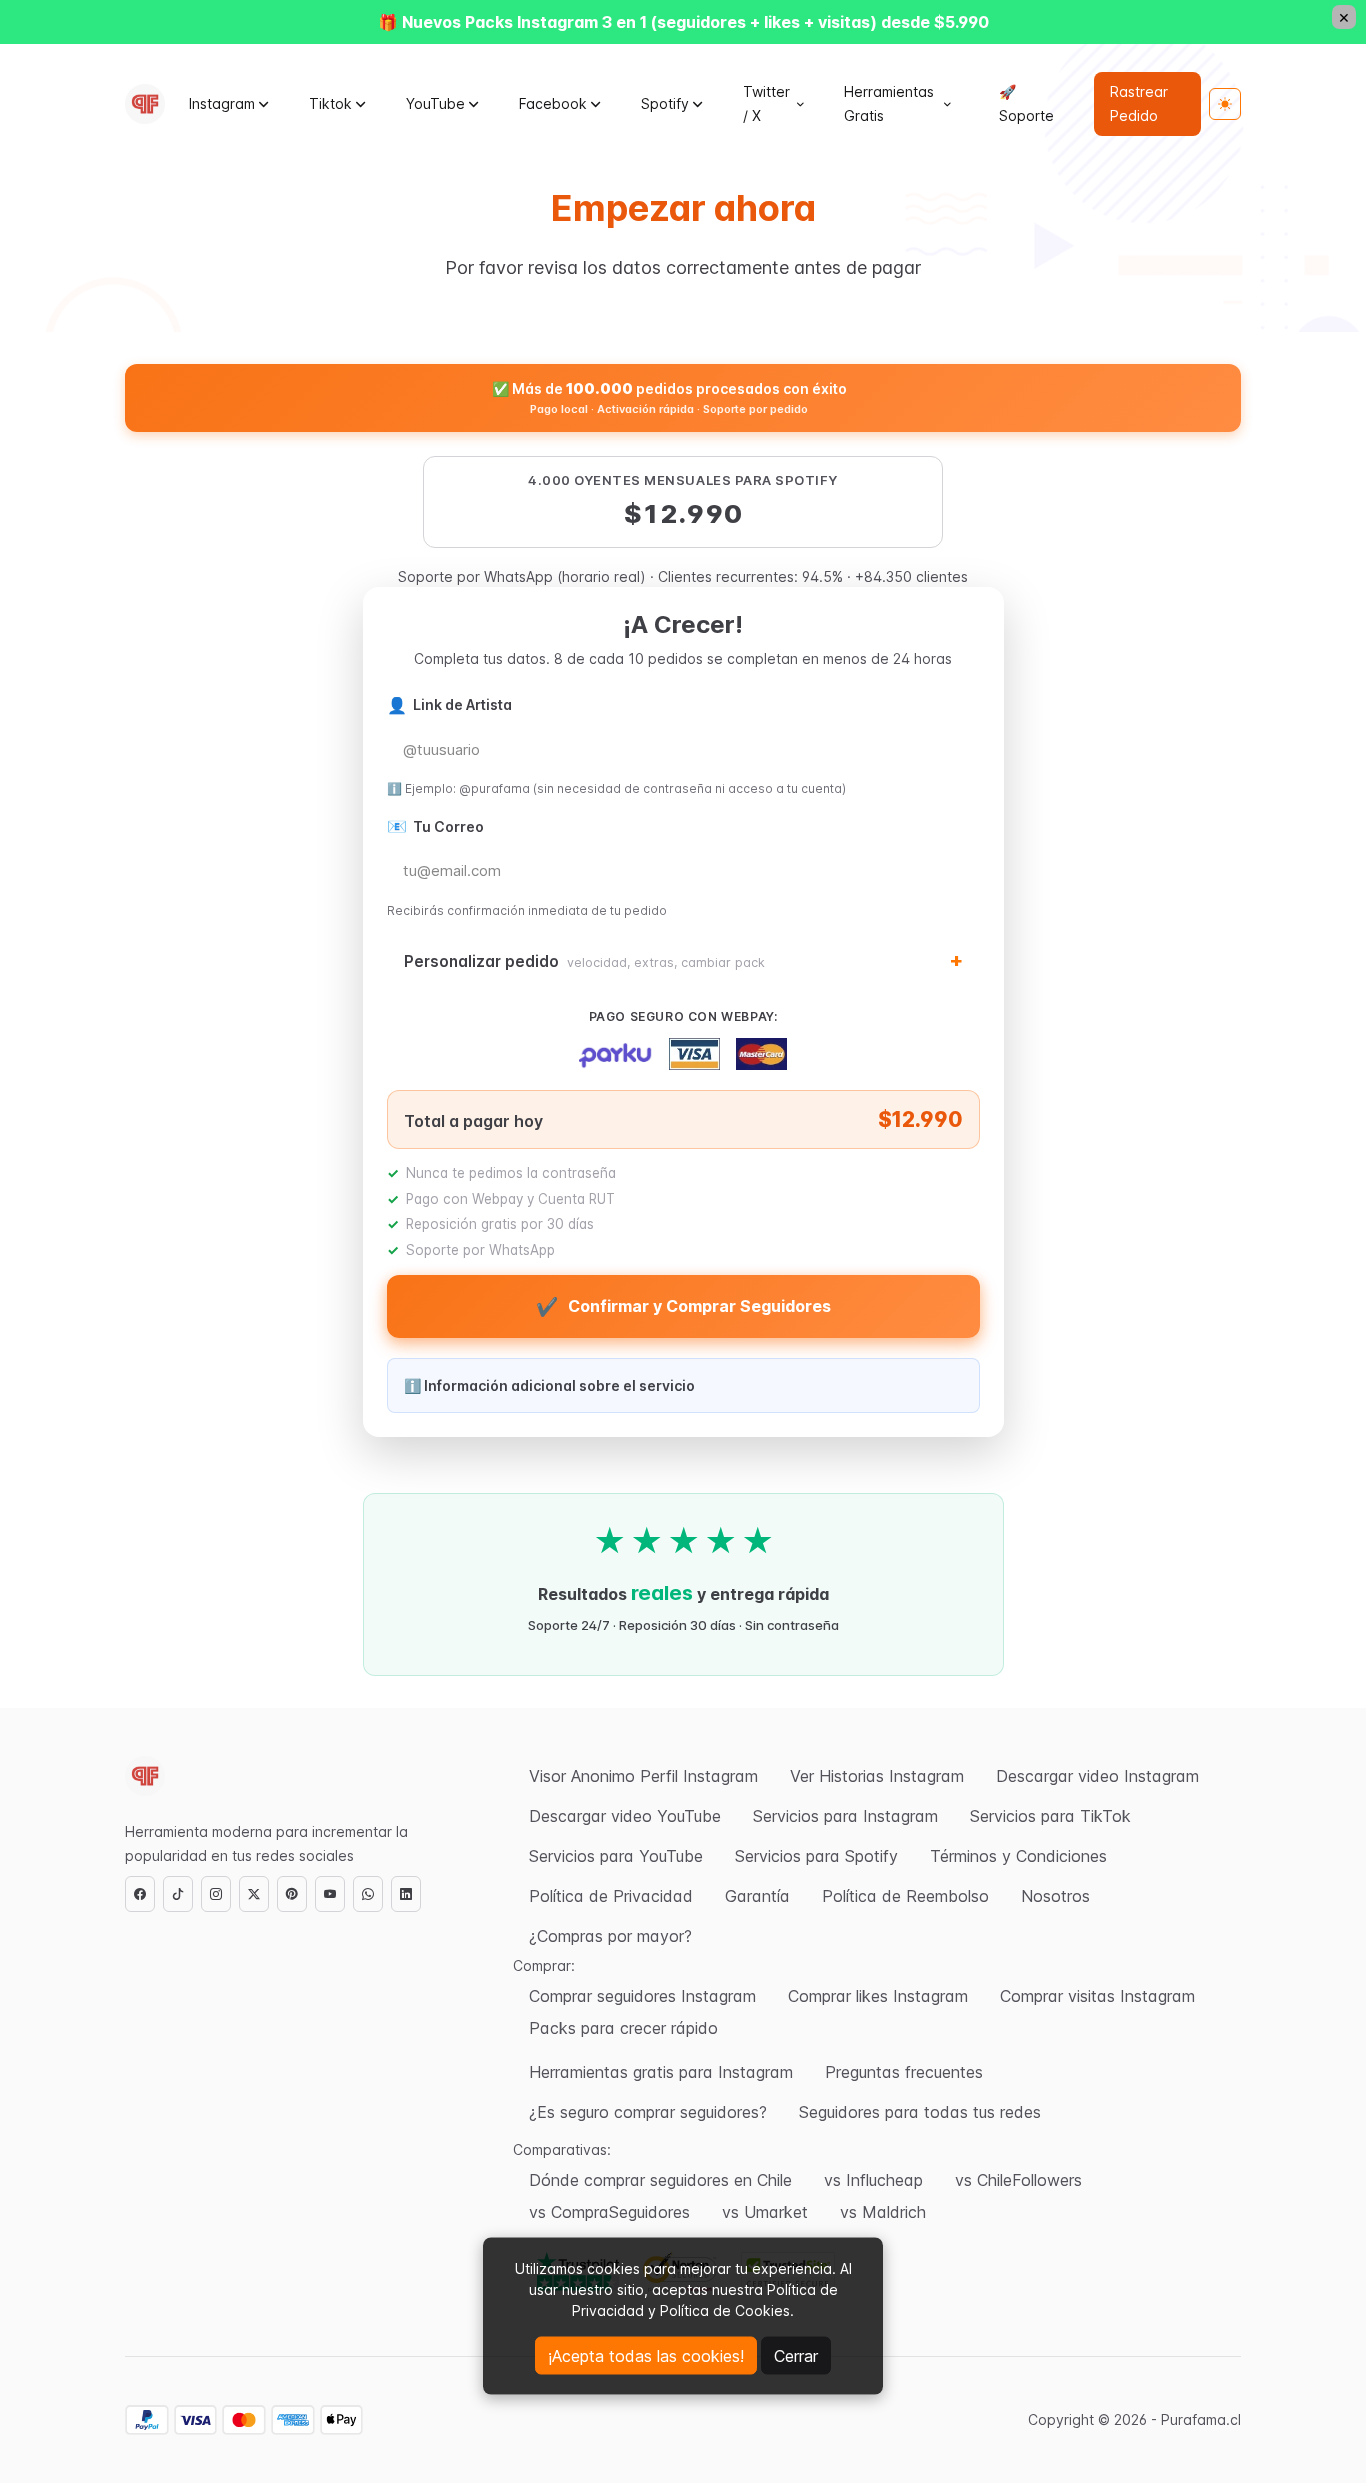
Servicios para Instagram (845, 1816)
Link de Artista (449, 705)
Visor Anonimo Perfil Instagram (643, 1776)
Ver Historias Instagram (877, 1776)
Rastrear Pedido (1139, 103)
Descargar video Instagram (1097, 1776)
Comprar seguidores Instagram (642, 1996)
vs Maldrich (883, 2212)
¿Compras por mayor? (610, 1936)
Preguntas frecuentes (904, 2072)
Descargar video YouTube (625, 1816)
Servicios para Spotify (816, 1856)
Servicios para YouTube (616, 1856)
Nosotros (1055, 1896)
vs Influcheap (873, 2180)
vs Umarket (765, 2212)
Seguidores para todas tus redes (920, 2112)
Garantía (757, 1896)
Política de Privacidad (611, 1896)
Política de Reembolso (905, 1896)
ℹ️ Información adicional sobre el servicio (549, 1385)
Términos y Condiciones (1018, 1856)
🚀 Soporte (1026, 103)
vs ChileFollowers (1018, 2180)
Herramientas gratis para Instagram (661, 2072)
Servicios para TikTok (1050, 1816)
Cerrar (796, 2356)
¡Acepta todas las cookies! (646, 2356)
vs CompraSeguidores (609, 2212)
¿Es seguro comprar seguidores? (648, 2112)
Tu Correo (435, 826)
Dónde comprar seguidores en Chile (660, 2180)
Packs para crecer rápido (623, 2028)
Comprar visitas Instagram (1097, 1996)
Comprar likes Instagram (878, 1996)
